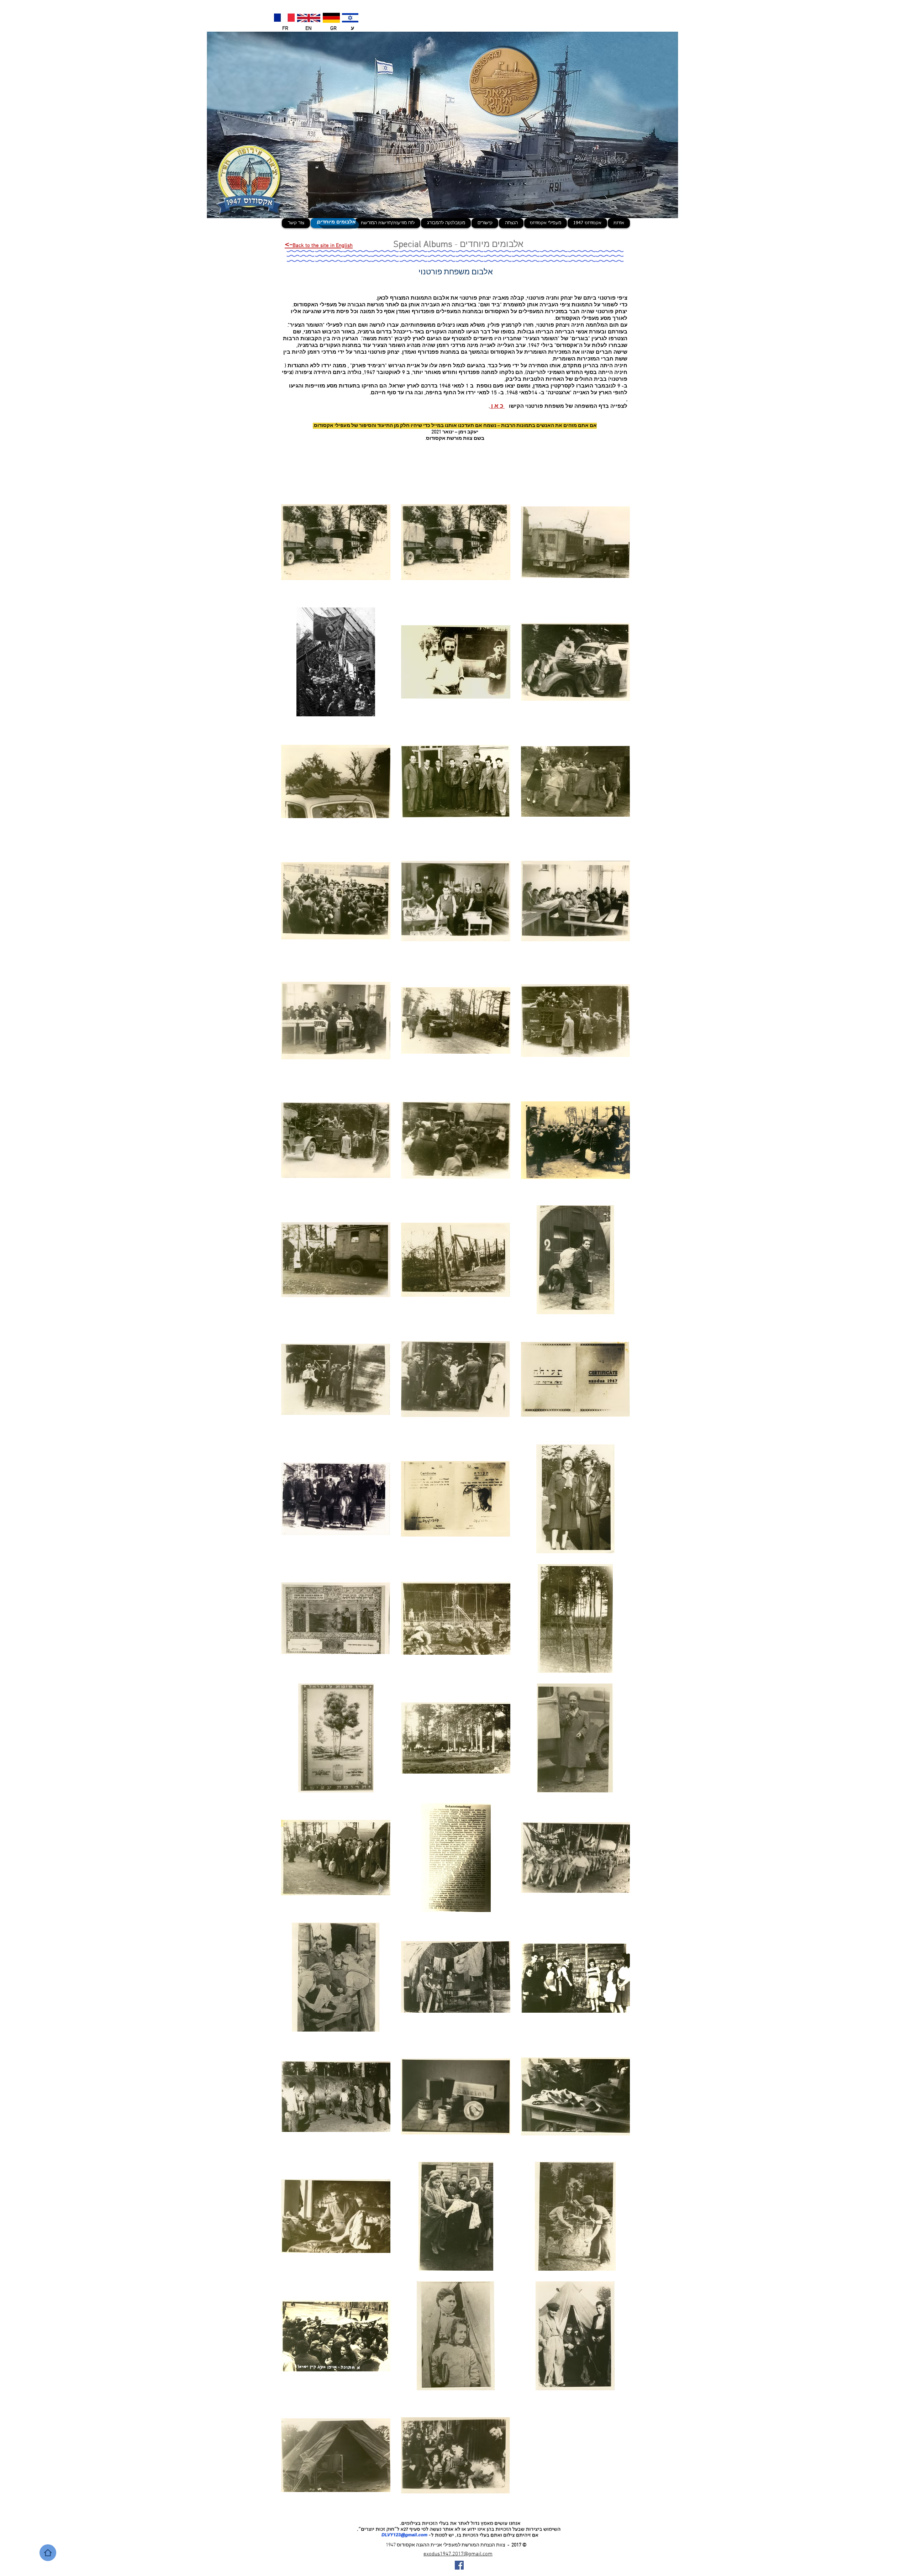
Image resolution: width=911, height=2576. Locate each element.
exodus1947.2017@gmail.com (458, 2554)
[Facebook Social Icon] (459, 2565)
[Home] (48, 2553)
